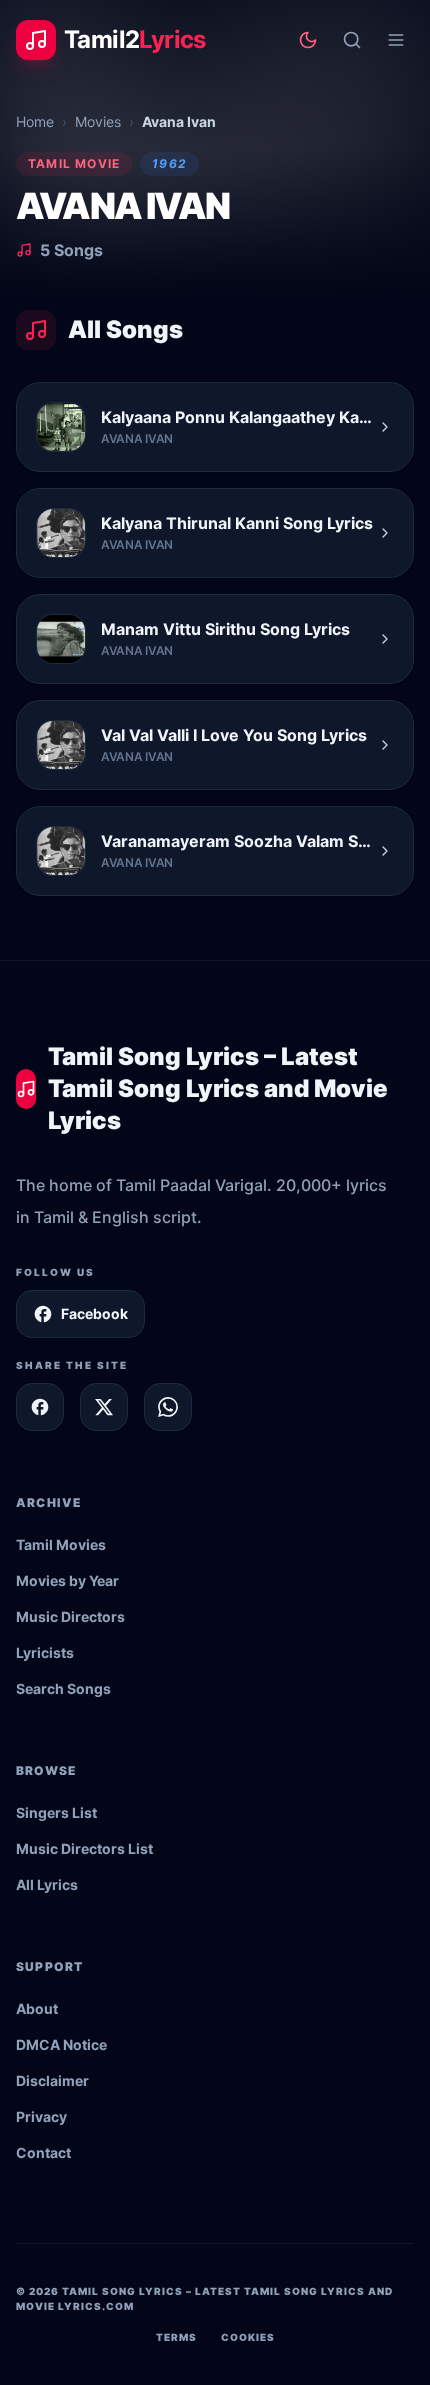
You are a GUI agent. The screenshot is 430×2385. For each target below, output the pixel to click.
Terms (176, 2337)
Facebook (94, 1313)
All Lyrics (47, 1884)
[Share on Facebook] (40, 1407)
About (37, 2008)
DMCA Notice (61, 2044)
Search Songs (63, 1688)
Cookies (248, 2337)
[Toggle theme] (308, 40)
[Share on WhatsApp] (168, 1407)
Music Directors (70, 1616)
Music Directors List (84, 1848)
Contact (43, 2152)
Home (35, 121)
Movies (98, 121)
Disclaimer (52, 2080)
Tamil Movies (61, 1544)
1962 (169, 163)
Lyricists (45, 1652)
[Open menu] (396, 40)
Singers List (56, 1812)
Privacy (41, 2116)
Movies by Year (67, 1580)
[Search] (352, 40)
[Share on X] (104, 1407)
